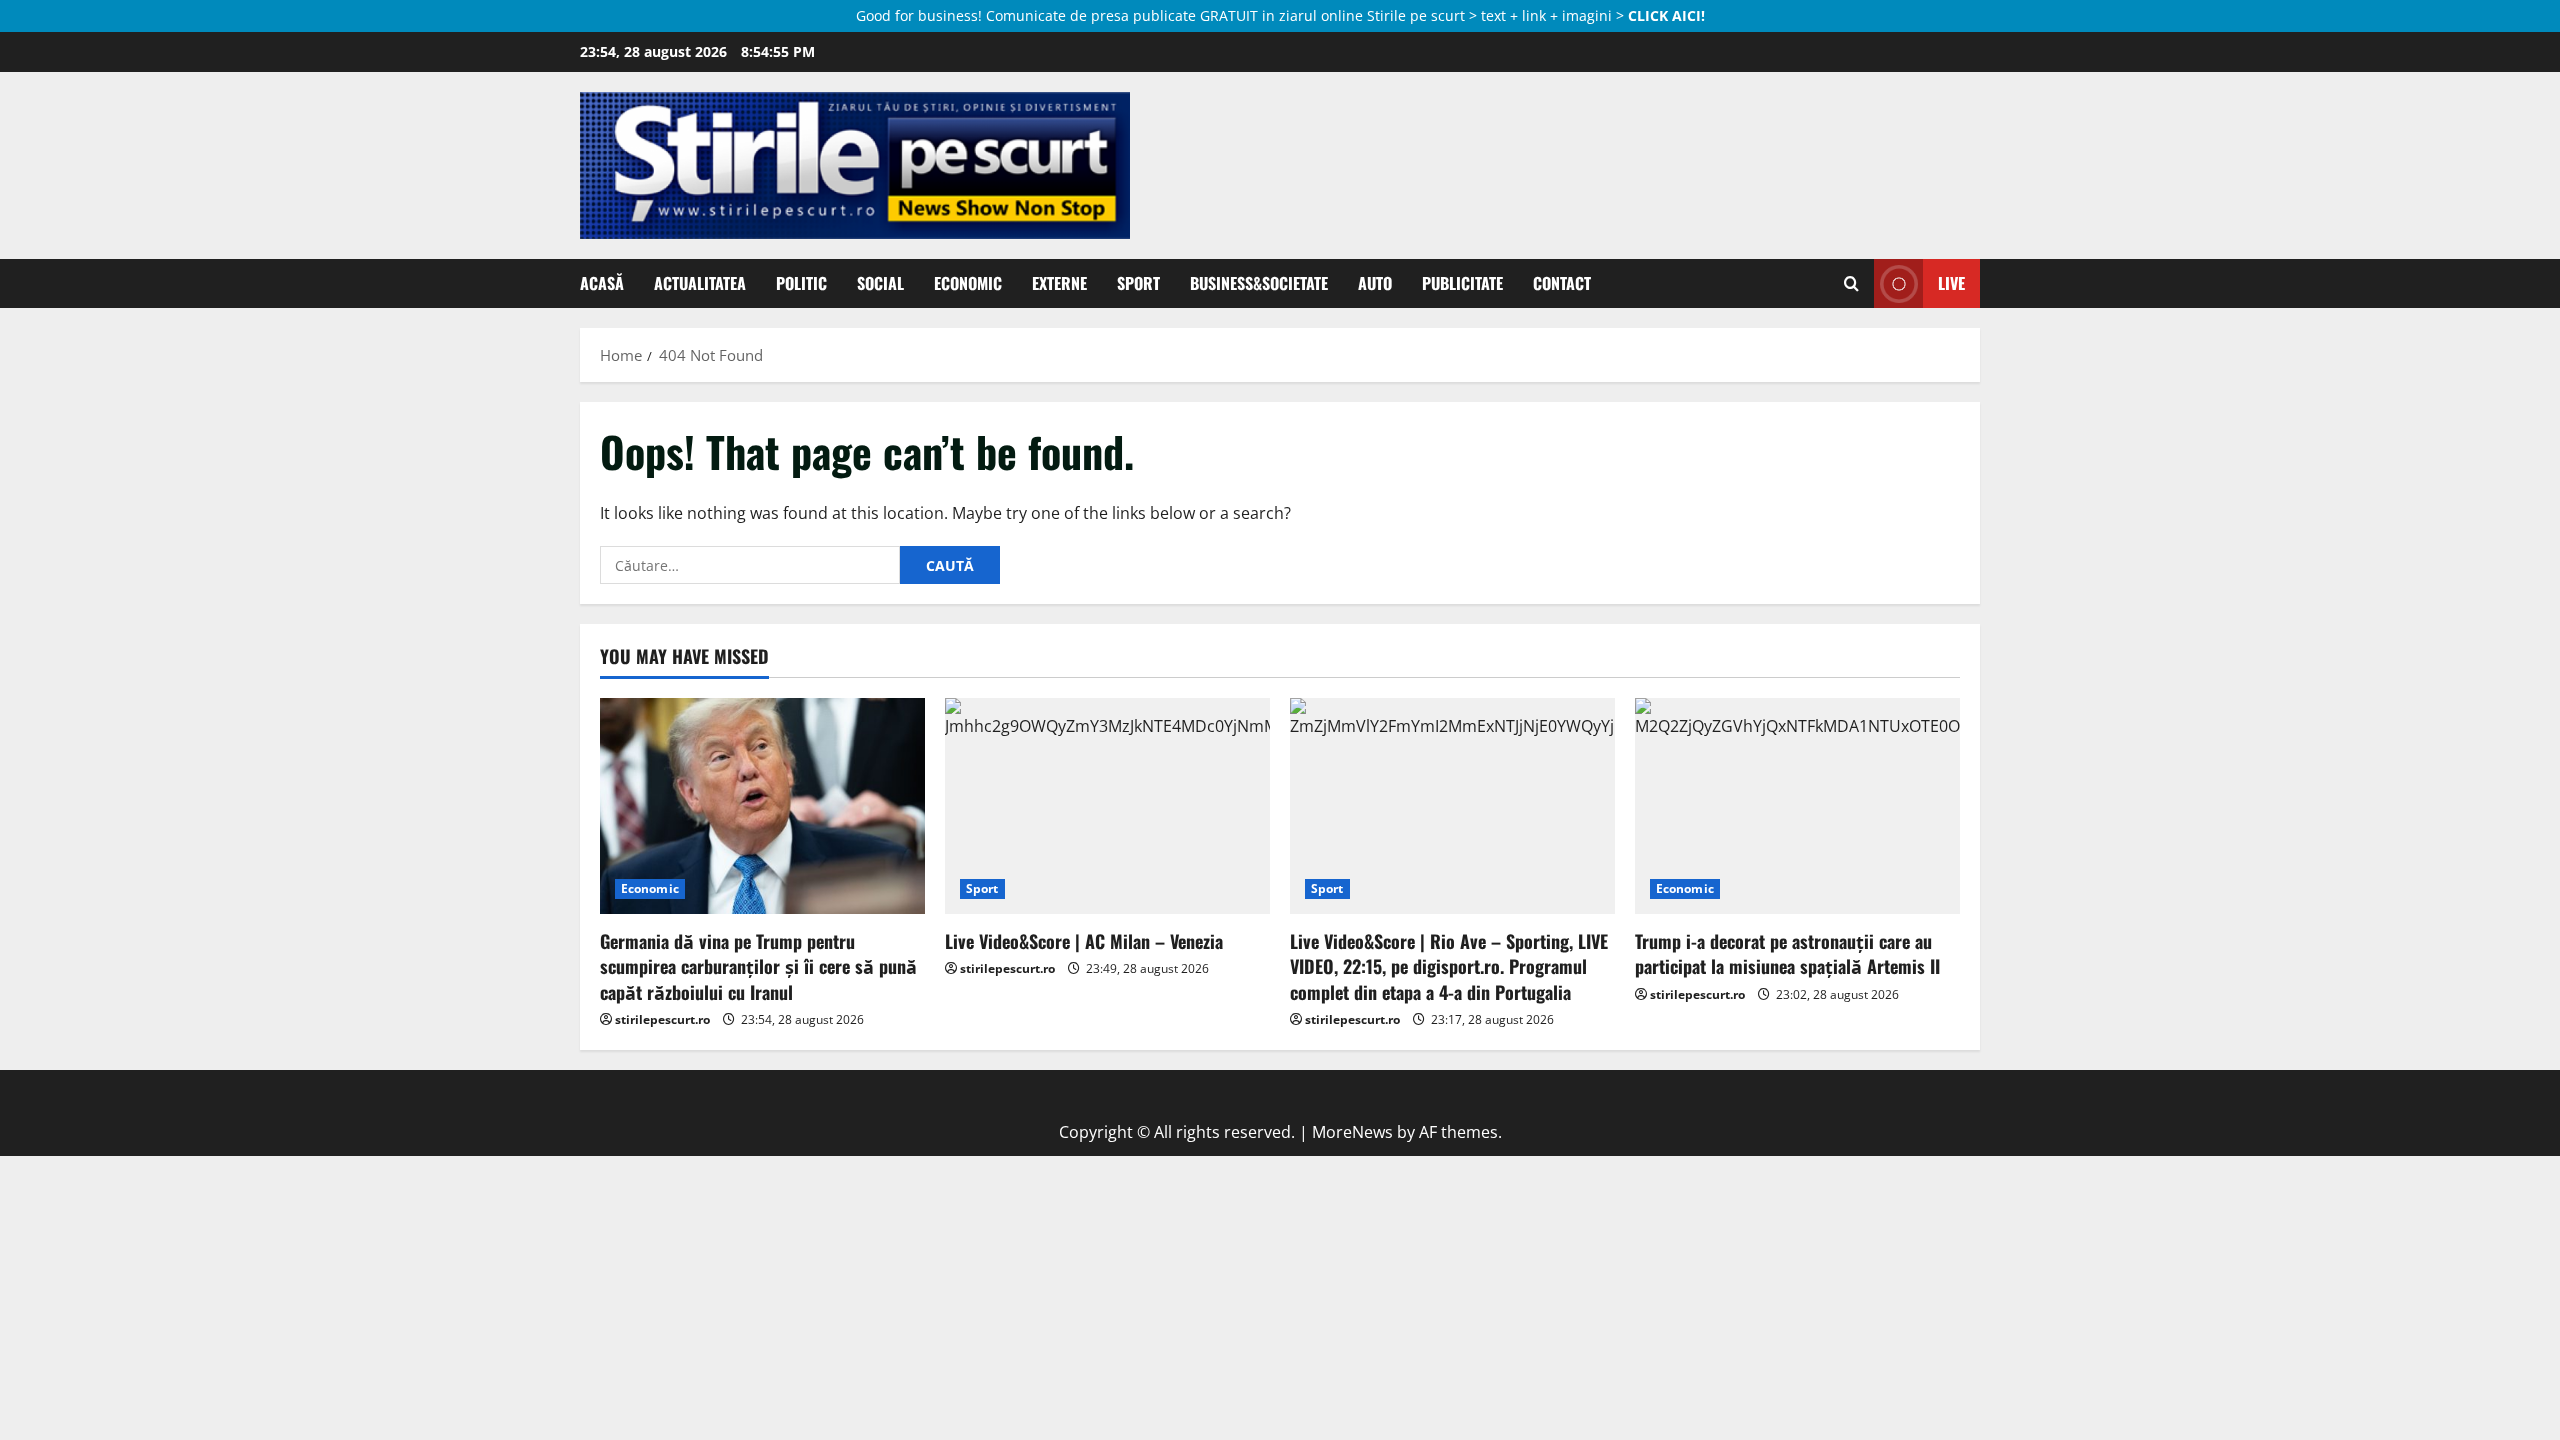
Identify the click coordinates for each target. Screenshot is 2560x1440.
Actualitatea (700, 283)
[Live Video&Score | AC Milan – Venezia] (1107, 806)
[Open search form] (1851, 284)
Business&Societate (1259, 283)
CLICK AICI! (1666, 15)
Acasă (602, 283)
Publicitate (1462, 283)
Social (880, 283)
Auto (1375, 283)
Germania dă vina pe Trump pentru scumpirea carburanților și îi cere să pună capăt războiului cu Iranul (758, 966)
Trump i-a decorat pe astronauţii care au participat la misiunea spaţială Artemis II (1787, 953)
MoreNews (1352, 1132)
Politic (801, 283)
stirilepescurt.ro (662, 1019)
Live (1951, 283)
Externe (1059, 283)
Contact (1562, 283)
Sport (1138, 283)
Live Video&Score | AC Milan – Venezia (1084, 941)
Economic (968, 283)
